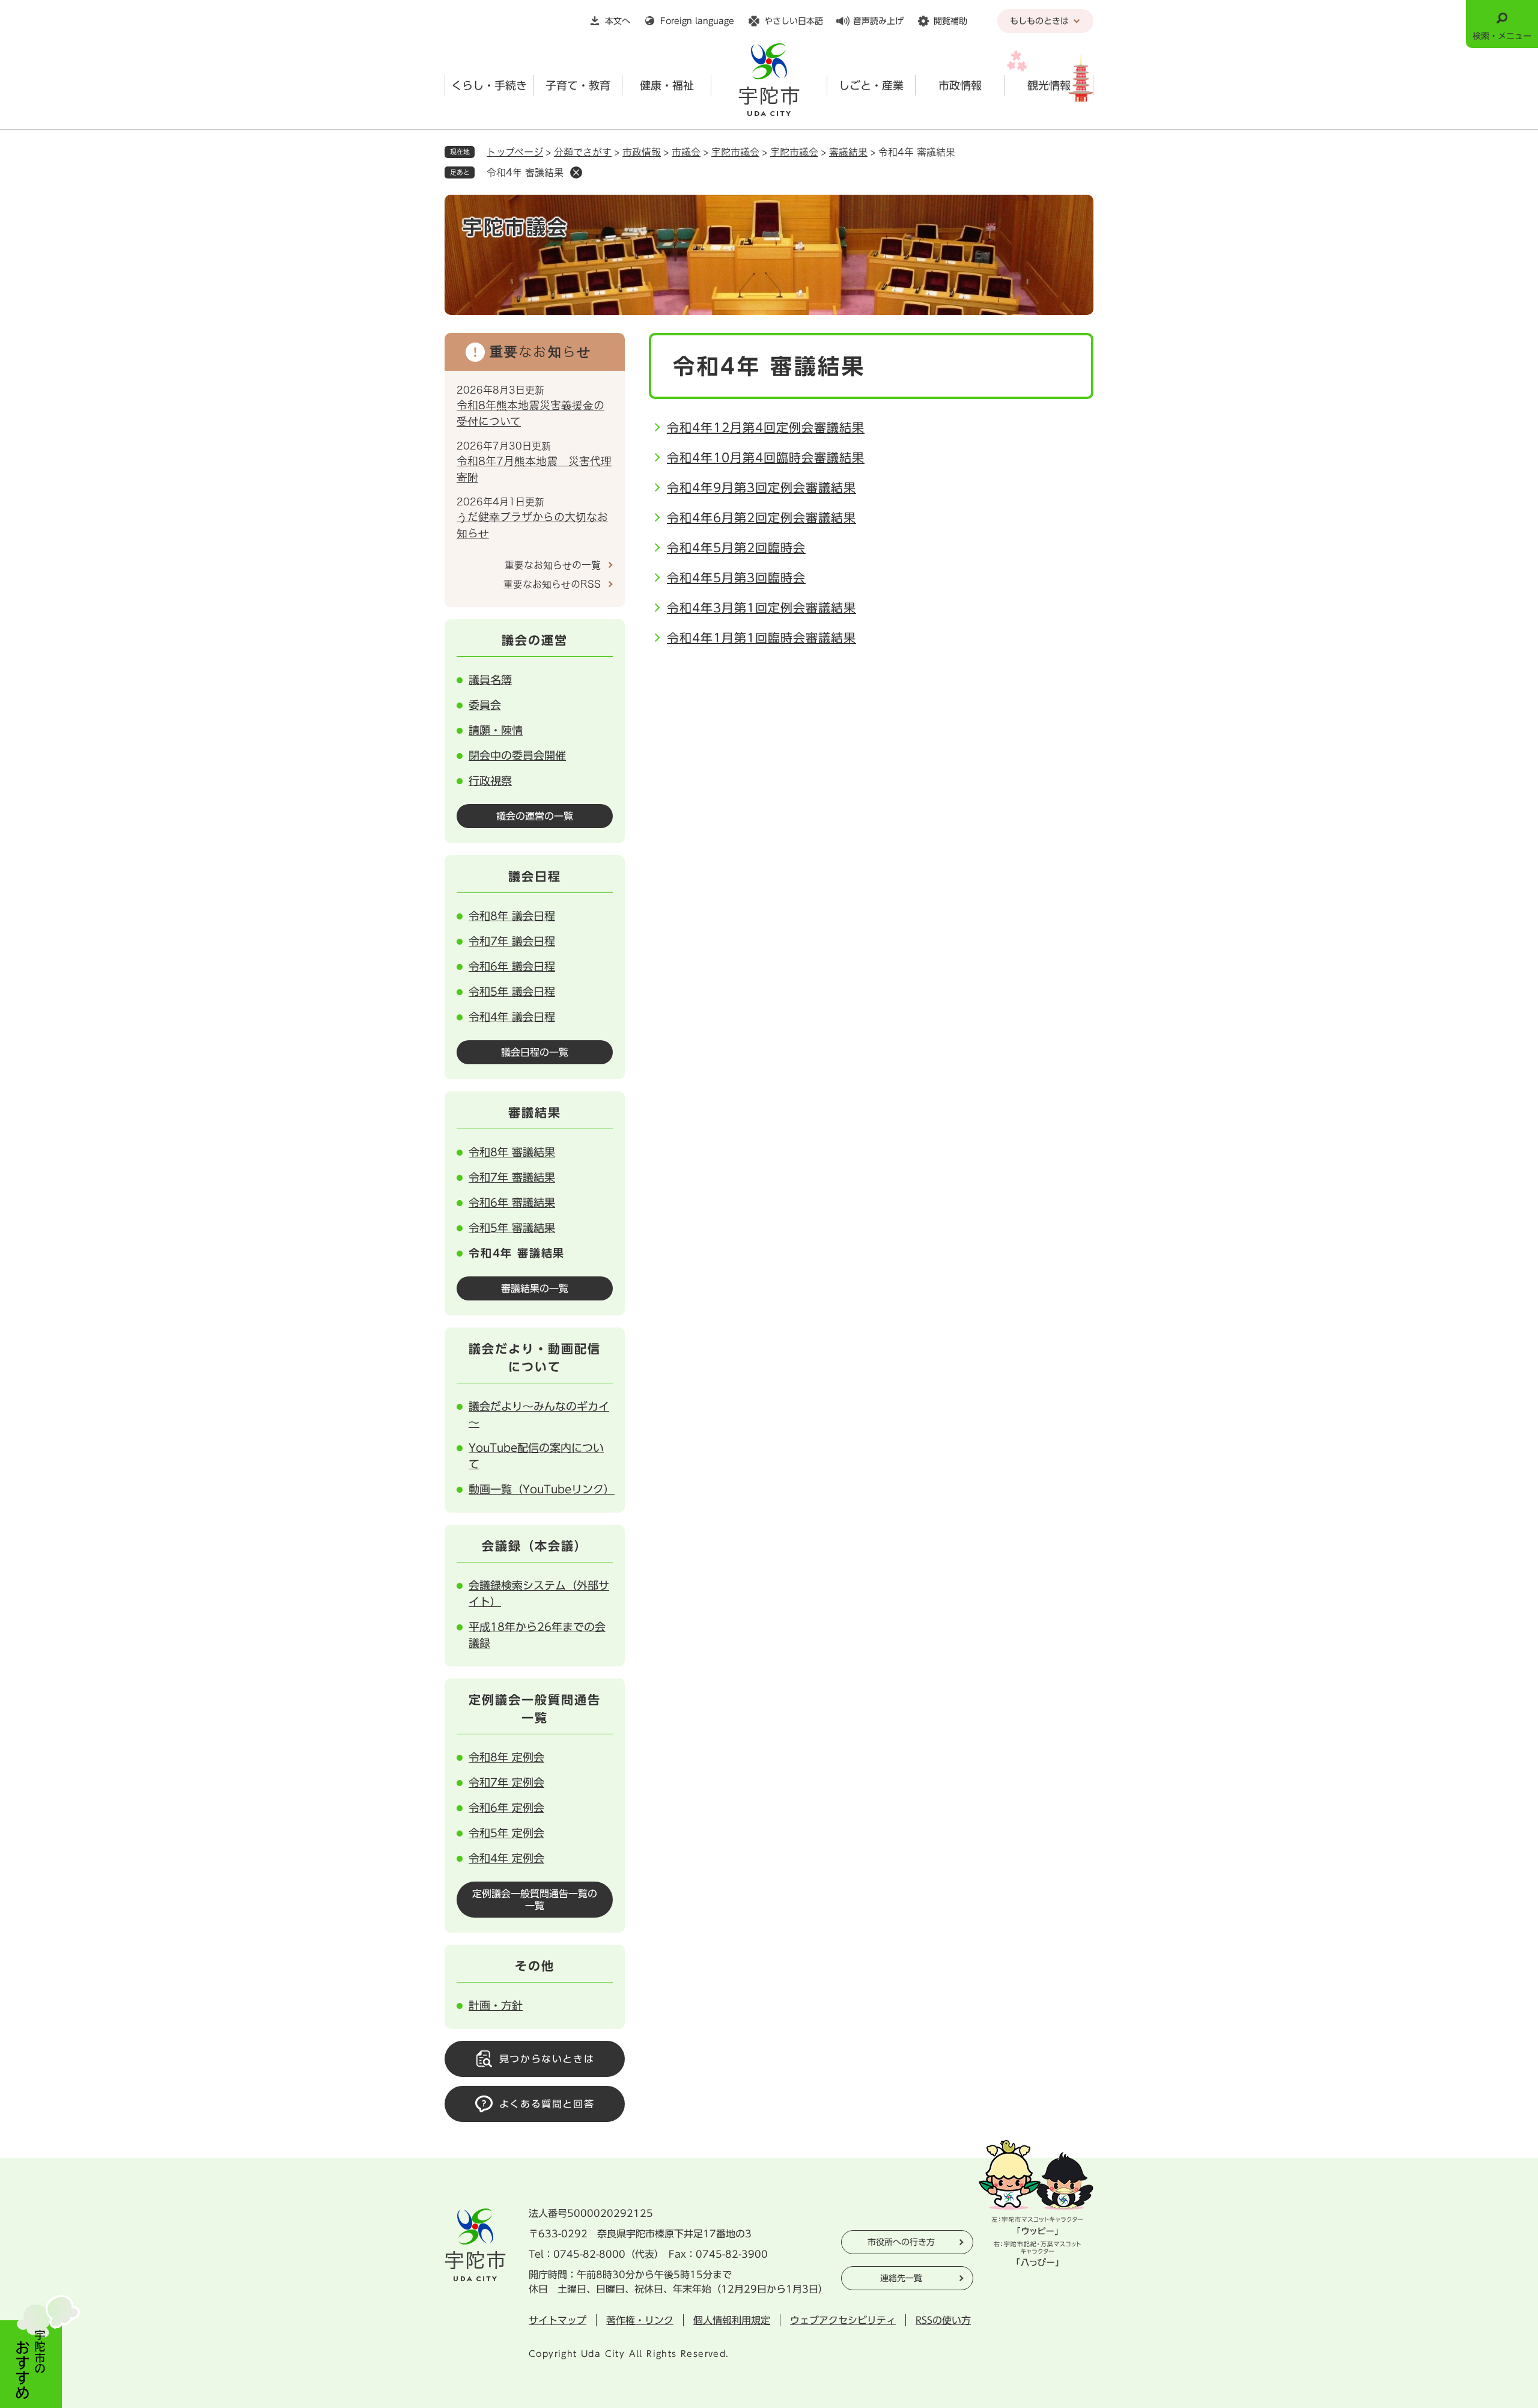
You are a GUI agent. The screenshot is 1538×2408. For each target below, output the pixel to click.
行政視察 (490, 781)
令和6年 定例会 (506, 1808)
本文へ (618, 21)
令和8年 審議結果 (512, 1152)
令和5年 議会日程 (512, 992)
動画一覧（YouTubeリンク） (542, 1489)
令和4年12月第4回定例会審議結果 (766, 427)
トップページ (515, 152)
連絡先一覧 (901, 2278)
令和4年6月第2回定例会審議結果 (761, 517)
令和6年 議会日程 (512, 966)
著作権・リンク (640, 2320)
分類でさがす (583, 152)
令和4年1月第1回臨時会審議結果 (761, 638)
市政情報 (960, 85)
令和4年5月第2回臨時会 (736, 547)
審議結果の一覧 (535, 1288)
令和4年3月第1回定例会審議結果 (761, 608)
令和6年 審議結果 (512, 1202)
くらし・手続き (489, 85)
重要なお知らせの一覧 (553, 565)
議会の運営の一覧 (535, 816)
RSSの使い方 (943, 2320)
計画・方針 (496, 2005)
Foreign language (697, 21)
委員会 (485, 705)
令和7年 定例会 (506, 1782)
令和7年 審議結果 (512, 1177)
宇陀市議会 (735, 152)
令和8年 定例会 (506, 1757)
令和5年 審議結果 (512, 1228)
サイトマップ (558, 2320)
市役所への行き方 (901, 2242)
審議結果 (848, 152)
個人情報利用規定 (732, 2320)
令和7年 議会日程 (512, 941)
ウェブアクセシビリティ (843, 2320)
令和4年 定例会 (506, 1858)
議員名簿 (490, 680)
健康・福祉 (667, 85)
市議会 (686, 152)
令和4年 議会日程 (512, 1017)
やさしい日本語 (794, 21)
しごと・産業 (871, 85)
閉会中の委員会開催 (517, 755)
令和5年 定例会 (506, 1833)
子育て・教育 (578, 85)
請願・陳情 (496, 730)
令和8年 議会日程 (512, 916)
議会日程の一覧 (535, 1052)
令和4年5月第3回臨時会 (736, 578)
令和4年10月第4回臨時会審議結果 (766, 457)
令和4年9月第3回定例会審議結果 (761, 487)
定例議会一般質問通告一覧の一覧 (535, 1900)
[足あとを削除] (576, 172)
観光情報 (1049, 85)
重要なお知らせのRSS (552, 584)
